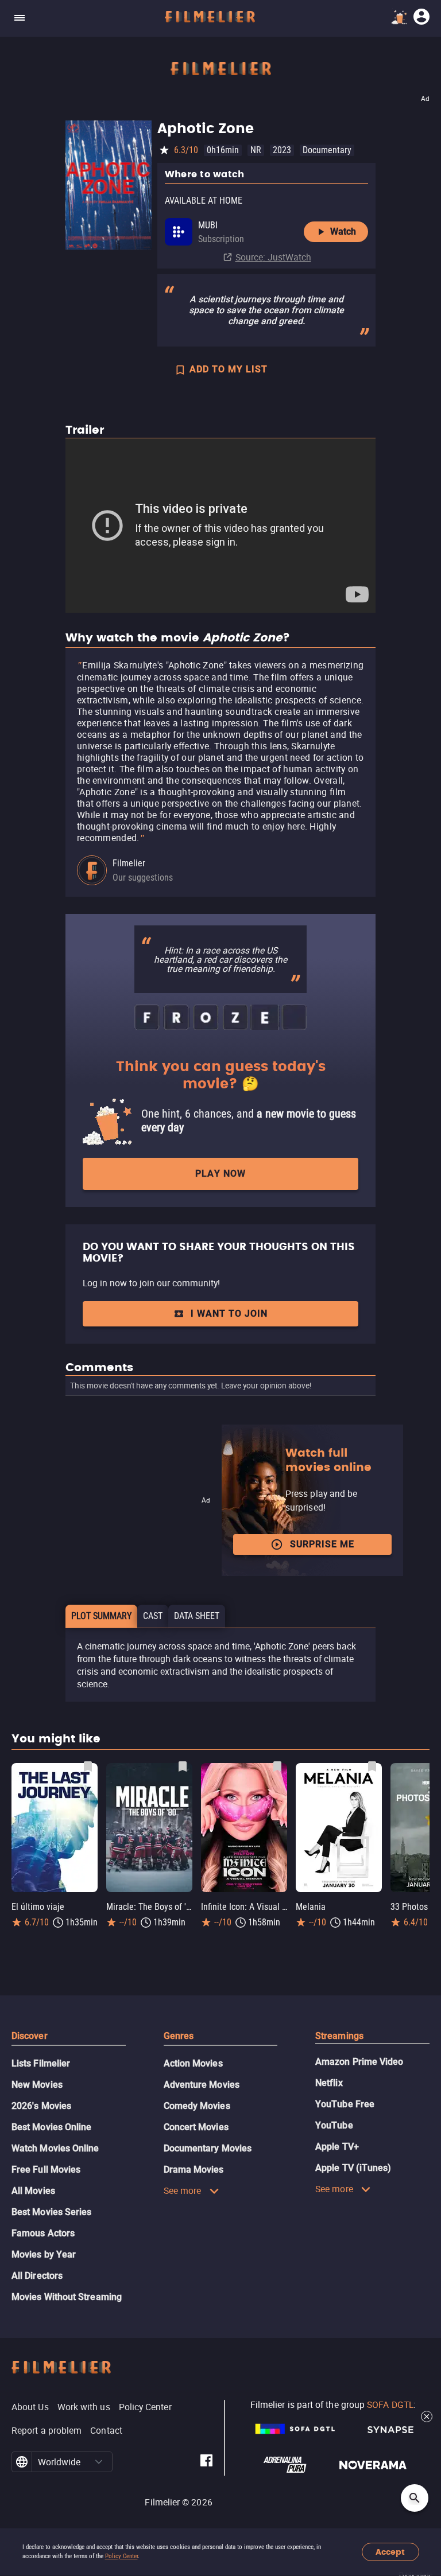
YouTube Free (345, 2104)
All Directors (37, 2276)
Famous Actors (43, 2233)
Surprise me (322, 1544)
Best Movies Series (51, 2212)
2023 (282, 150)
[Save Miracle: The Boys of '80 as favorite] (183, 1766)
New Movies (37, 2085)
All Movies (33, 2191)
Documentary (327, 150)
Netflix (329, 2083)
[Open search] (415, 2498)
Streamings (339, 2036)
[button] (99, 2462)
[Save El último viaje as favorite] (88, 1766)
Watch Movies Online (55, 2148)
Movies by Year (44, 2254)
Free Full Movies (46, 2170)
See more (183, 2190)
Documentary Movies (208, 2148)
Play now (220, 1174)
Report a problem (47, 2430)
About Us (30, 2407)
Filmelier (129, 863)
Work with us (84, 2407)
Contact (106, 2430)
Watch (343, 231)
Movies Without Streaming (67, 2297)
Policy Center (121, 2556)
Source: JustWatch (273, 257)
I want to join (229, 1314)
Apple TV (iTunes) (353, 2168)
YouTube (334, 2125)
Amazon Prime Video (359, 2062)
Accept (390, 2552)
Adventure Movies (202, 2085)
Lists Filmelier (41, 2063)
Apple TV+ (337, 2147)
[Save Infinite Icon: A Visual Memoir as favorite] (277, 1766)
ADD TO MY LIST (229, 369)
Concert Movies (196, 2127)
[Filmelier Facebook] (206, 2462)
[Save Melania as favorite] (372, 1766)
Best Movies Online (51, 2127)
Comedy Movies (197, 2106)
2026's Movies (41, 2106)
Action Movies (193, 2063)
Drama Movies (194, 2170)
